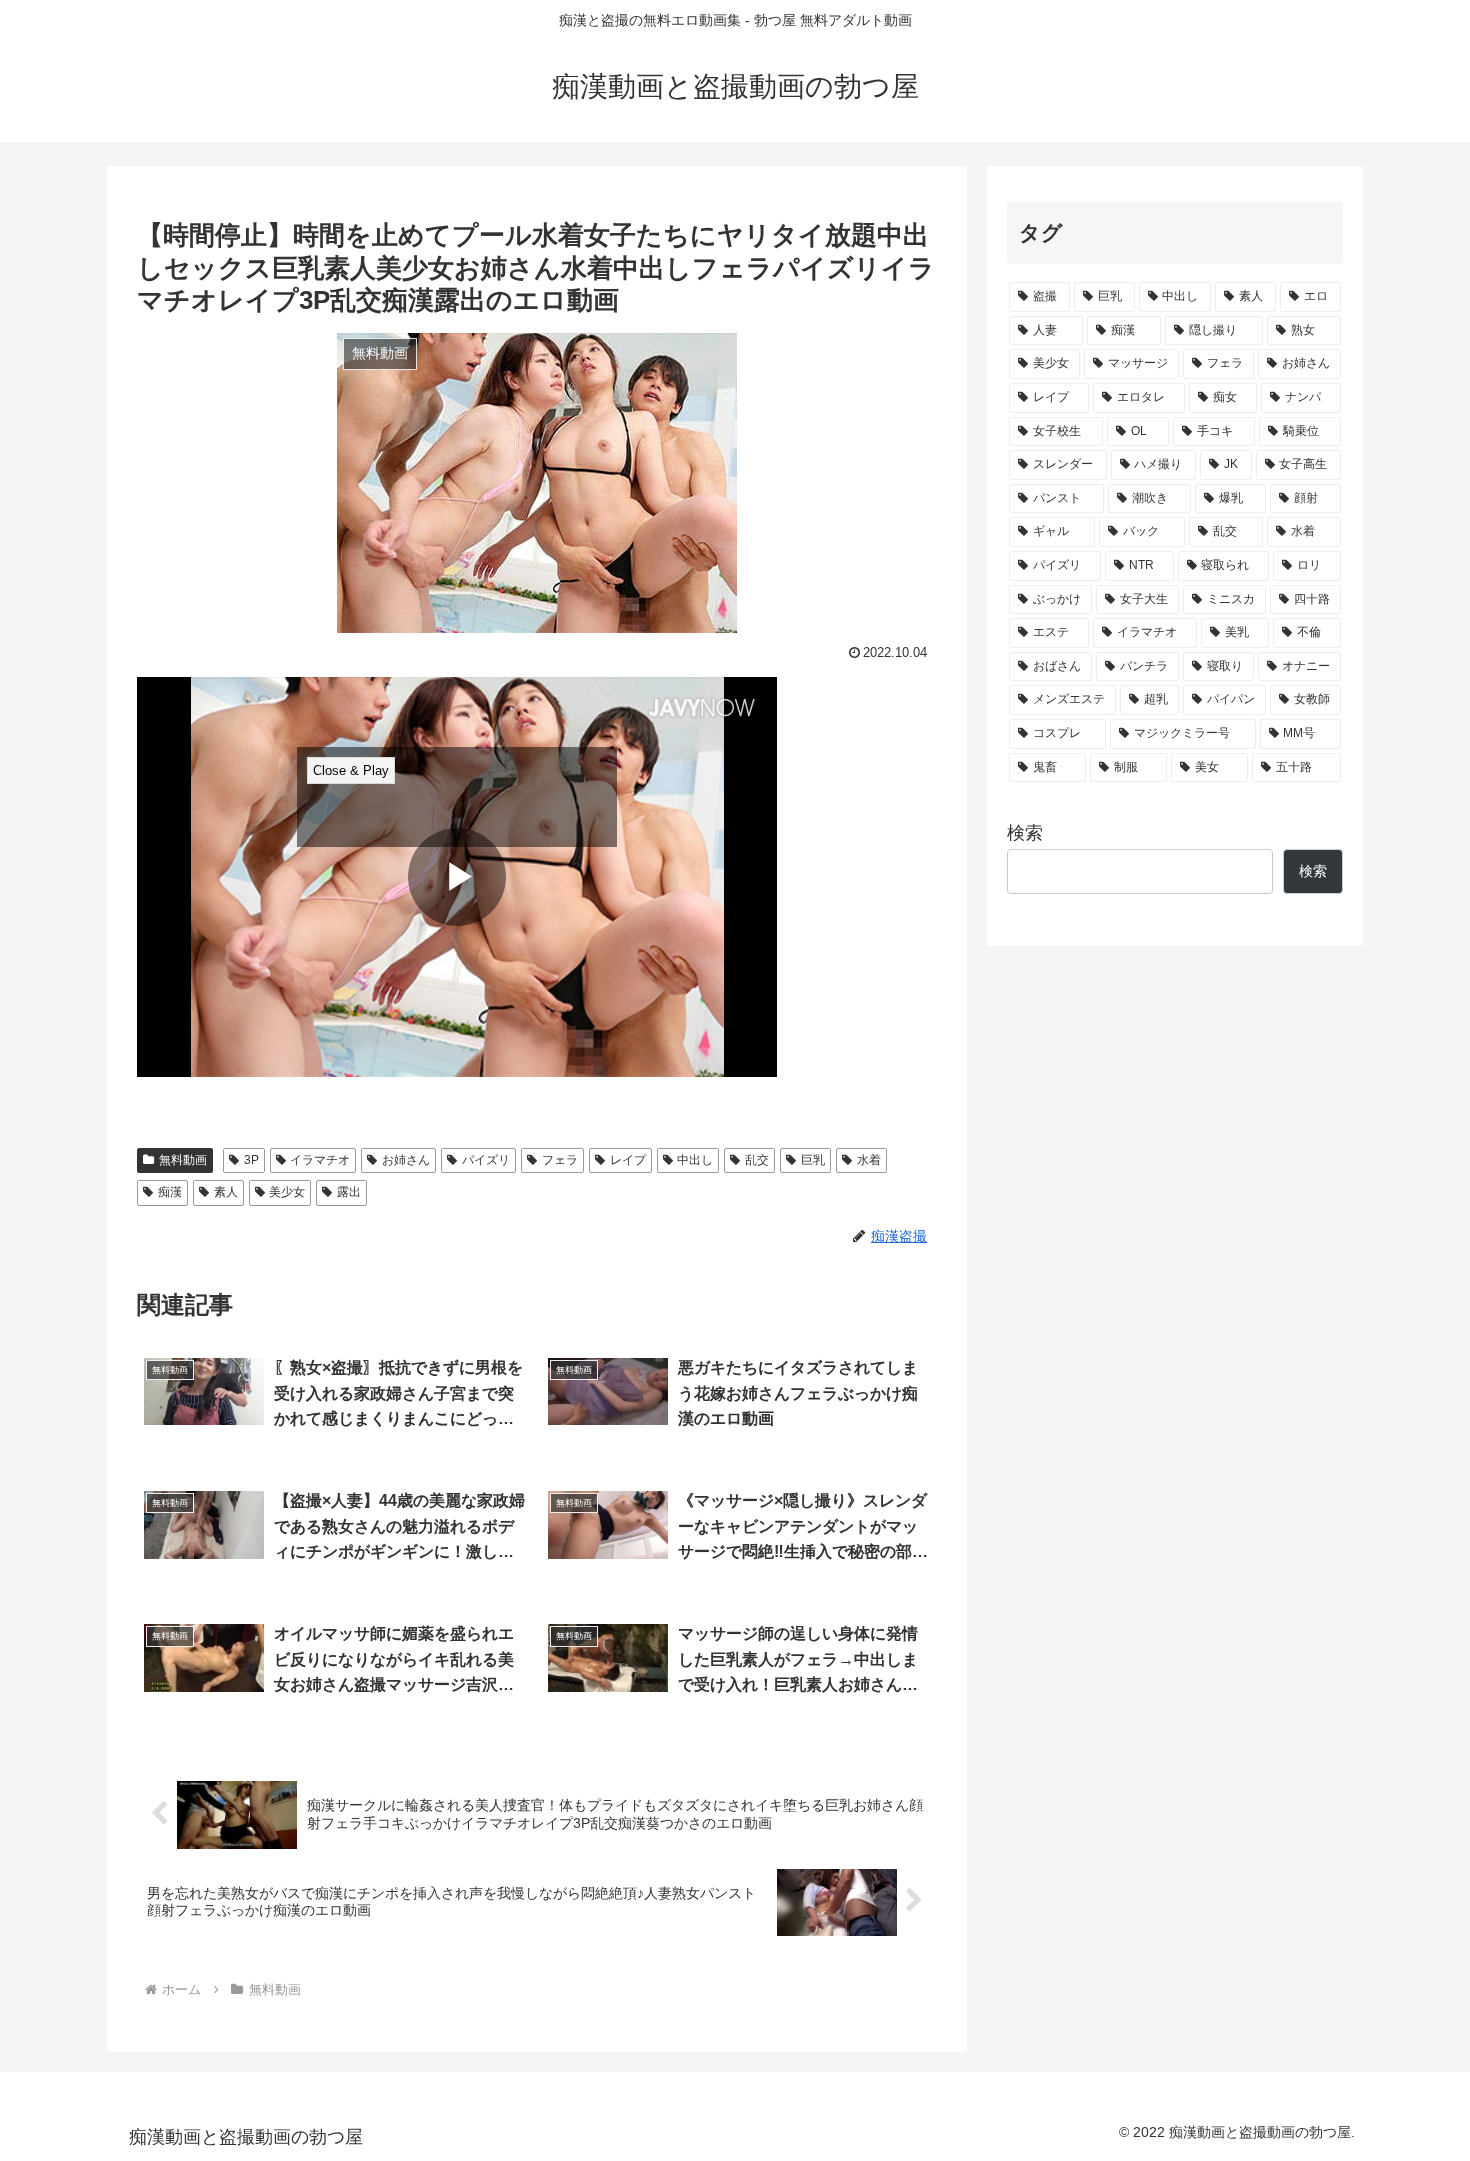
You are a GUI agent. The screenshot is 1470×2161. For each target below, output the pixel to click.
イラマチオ (320, 1160)
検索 (1025, 833)
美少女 (287, 1192)
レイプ (628, 1160)
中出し (695, 1160)
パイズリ (486, 1160)
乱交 (757, 1160)
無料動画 (183, 1160)
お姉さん (406, 1160)
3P (251, 1160)
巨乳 (813, 1160)
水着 (869, 1160)
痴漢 (170, 1192)
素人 (226, 1192)
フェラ (560, 1160)
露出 (349, 1192)
